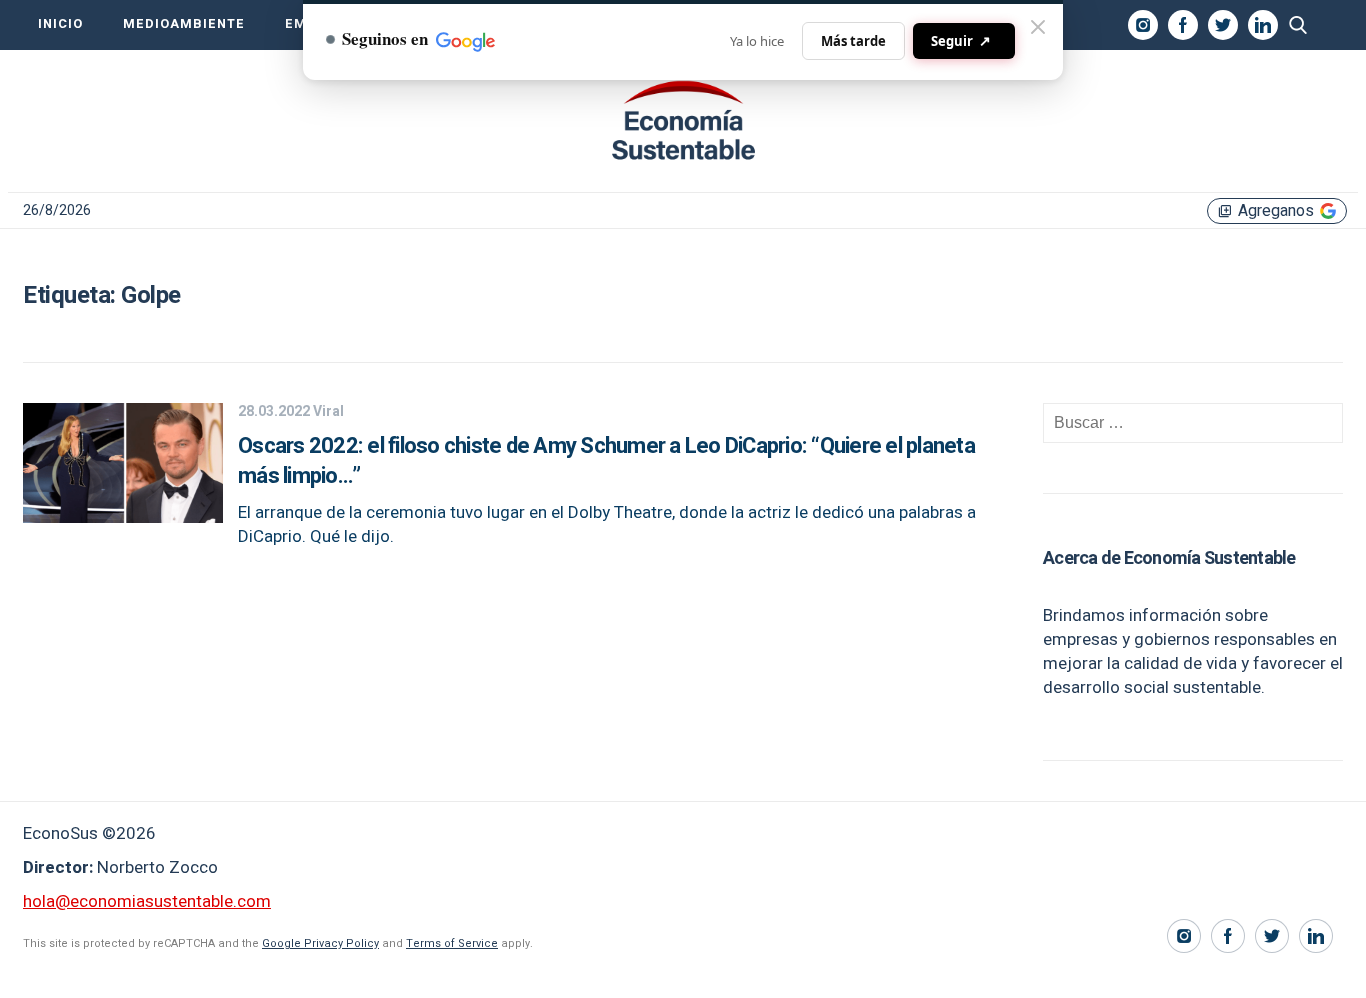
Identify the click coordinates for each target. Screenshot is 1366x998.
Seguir (961, 40)
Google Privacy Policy (320, 943)
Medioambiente (184, 24)
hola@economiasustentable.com (147, 901)
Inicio (60, 24)
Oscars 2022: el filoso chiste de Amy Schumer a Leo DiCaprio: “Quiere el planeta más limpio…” (606, 461)
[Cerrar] (1038, 27)
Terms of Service (452, 943)
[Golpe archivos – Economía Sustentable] (683, 121)
